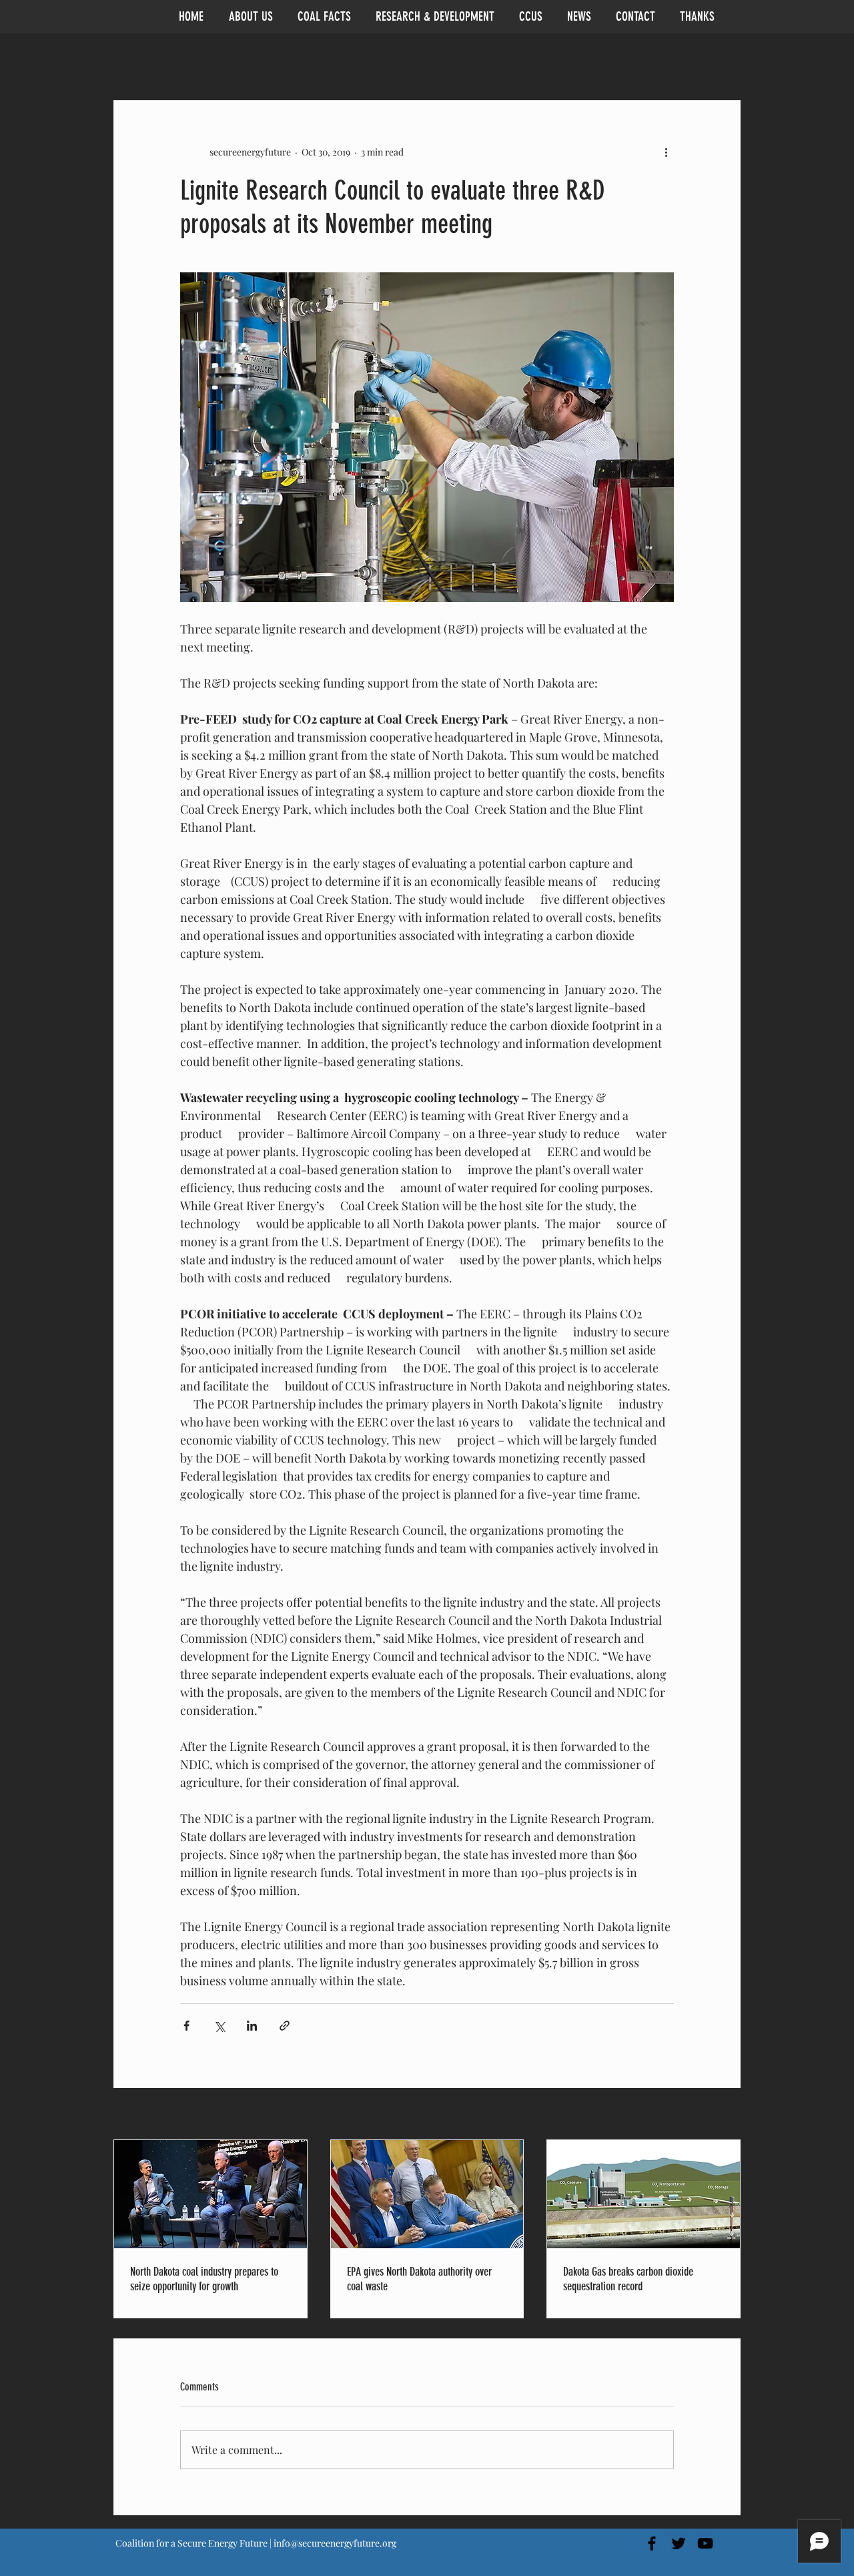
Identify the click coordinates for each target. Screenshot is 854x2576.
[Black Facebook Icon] (652, 2543)
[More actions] (666, 152)
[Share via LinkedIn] (252, 2026)
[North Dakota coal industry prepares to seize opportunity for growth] (210, 2194)
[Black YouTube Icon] (705, 2543)
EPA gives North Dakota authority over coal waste (419, 2279)
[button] (724, 60)
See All (727, 2115)
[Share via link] (285, 2026)
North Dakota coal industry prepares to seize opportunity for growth (204, 2279)
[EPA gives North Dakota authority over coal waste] (427, 2194)
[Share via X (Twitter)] (219, 2026)
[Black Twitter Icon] (679, 2543)
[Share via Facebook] (186, 2026)
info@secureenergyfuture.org (335, 2543)
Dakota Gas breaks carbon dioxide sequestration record (628, 2279)
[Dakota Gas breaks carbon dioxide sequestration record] (644, 2194)
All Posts (132, 60)
